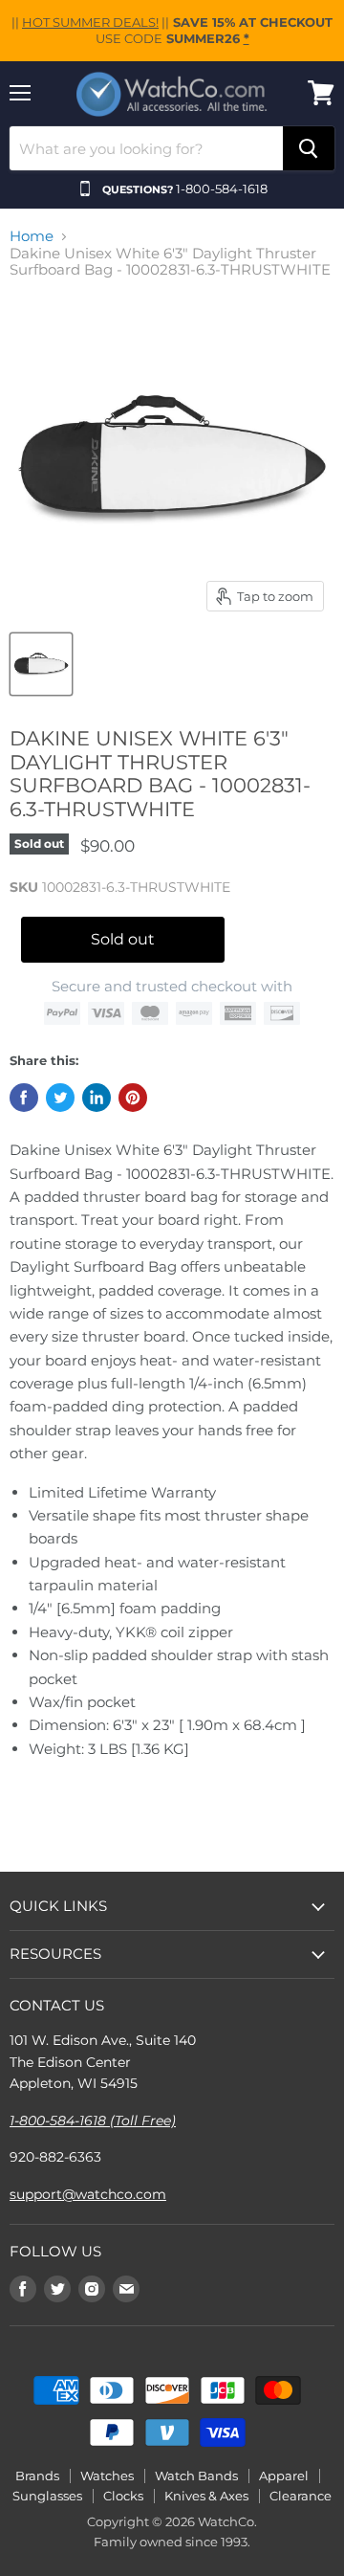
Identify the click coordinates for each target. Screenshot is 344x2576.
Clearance (301, 2496)
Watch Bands (196, 2476)
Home (32, 236)
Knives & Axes (206, 2496)
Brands (37, 2476)
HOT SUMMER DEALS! (90, 22)
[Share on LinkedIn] (97, 1098)
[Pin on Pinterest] (133, 1098)
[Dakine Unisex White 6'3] (41, 664)
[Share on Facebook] (24, 1098)
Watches (107, 2476)
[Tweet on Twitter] (60, 1098)
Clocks (123, 2496)
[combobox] (146, 148)
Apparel (284, 2476)
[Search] (309, 148)
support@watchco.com (88, 2194)
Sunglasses (47, 2496)
